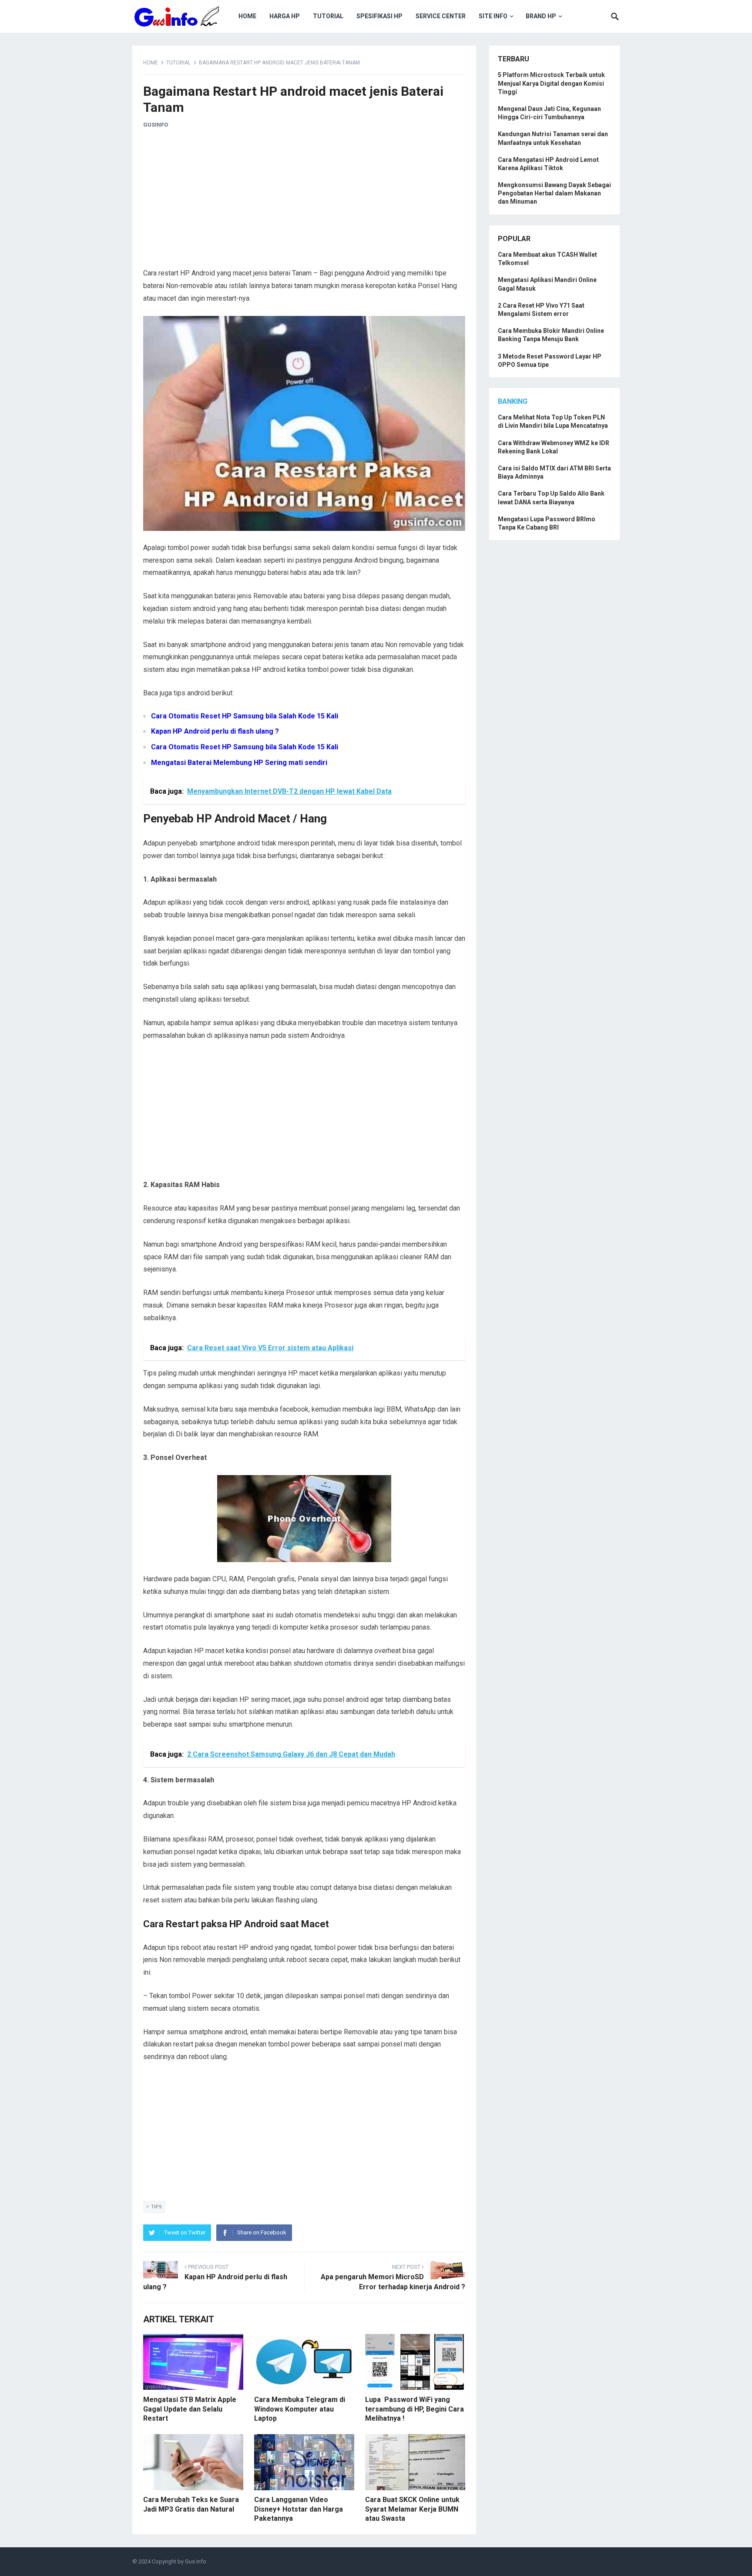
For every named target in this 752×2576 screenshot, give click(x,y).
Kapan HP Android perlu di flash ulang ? (215, 731)
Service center (441, 16)
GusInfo (156, 125)
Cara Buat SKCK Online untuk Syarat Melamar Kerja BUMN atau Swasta (412, 2509)
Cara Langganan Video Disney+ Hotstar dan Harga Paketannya (299, 2509)
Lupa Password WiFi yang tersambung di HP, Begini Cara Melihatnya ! (415, 2409)
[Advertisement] (304, 202)
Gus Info (196, 2561)
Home (247, 16)
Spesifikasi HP (379, 16)
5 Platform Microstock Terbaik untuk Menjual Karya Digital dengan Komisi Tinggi (551, 83)
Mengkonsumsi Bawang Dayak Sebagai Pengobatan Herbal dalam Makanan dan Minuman (554, 193)
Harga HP (285, 16)
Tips (156, 2207)
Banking (513, 401)
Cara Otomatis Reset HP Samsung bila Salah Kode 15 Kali (245, 716)
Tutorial (328, 16)
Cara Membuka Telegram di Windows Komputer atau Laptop (300, 2409)
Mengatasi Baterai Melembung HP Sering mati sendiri (239, 763)
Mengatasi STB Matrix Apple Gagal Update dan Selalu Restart (190, 2409)
